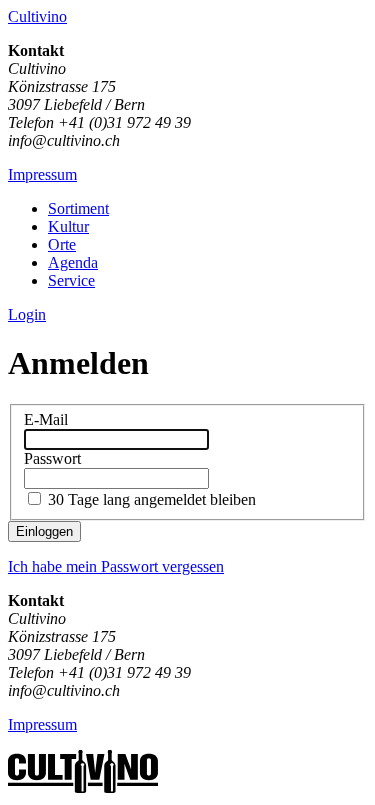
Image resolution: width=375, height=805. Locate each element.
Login (27, 314)
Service (71, 280)
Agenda (73, 262)
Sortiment (78, 208)
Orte (62, 244)
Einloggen (44, 531)
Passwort (52, 458)
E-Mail (46, 419)
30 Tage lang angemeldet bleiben (152, 499)
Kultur (68, 226)
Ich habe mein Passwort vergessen (116, 566)
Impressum (42, 174)
